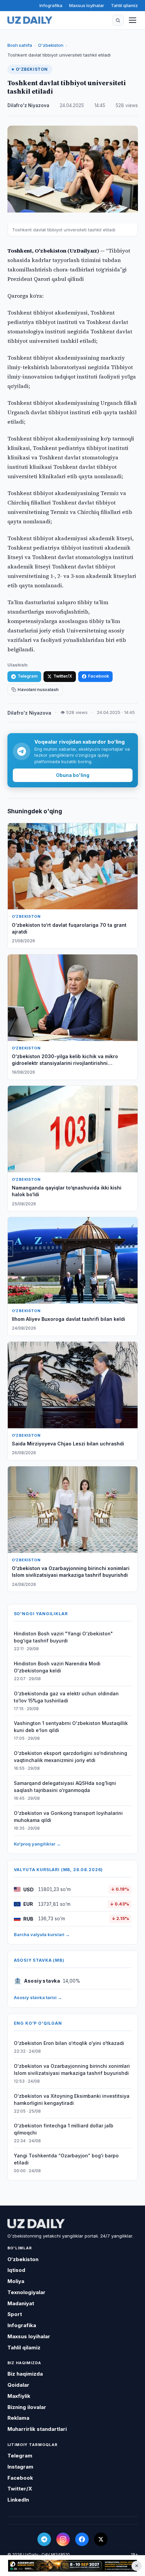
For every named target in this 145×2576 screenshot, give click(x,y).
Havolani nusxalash (38, 690)
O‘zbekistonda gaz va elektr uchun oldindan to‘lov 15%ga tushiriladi (66, 1697)
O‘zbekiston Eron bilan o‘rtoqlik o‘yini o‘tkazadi (69, 2043)
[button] (118, 20)
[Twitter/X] (101, 2539)
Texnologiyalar (26, 2292)
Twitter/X (63, 676)
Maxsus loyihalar (87, 5)
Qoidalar (18, 2385)
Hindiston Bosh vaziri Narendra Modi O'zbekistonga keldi (57, 1667)
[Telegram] (44, 2539)
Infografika (51, 5)
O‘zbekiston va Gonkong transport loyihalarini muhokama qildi (68, 1817)
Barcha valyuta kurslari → (42, 1934)
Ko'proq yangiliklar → (37, 1844)
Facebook (98, 676)
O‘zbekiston (51, 45)
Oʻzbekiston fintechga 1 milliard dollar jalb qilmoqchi (64, 2129)
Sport (15, 2314)
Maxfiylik (19, 2396)
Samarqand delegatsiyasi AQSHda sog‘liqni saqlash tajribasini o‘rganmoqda (65, 1787)
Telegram (27, 676)
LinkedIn (18, 2500)
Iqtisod (16, 2270)
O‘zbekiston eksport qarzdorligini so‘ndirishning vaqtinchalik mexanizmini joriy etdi (70, 1757)
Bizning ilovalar (27, 2407)
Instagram (20, 2467)
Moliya (16, 2281)
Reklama (18, 2418)
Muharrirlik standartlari (37, 2429)
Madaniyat (21, 2303)
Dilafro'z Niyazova (28, 105)
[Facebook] (82, 2539)
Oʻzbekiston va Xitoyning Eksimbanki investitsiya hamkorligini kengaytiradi (72, 2099)
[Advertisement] (72, 2566)
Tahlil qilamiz (124, 5)
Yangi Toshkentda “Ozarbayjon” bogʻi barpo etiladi (66, 2159)
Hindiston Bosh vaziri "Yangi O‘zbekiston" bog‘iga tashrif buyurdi (63, 1637)
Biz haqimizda (25, 2374)
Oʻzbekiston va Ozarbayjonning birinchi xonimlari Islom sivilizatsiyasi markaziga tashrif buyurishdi (72, 2069)
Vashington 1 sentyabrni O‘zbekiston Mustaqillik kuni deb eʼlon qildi (71, 1727)
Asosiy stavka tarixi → (38, 1997)
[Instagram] (63, 2539)
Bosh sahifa (20, 45)
